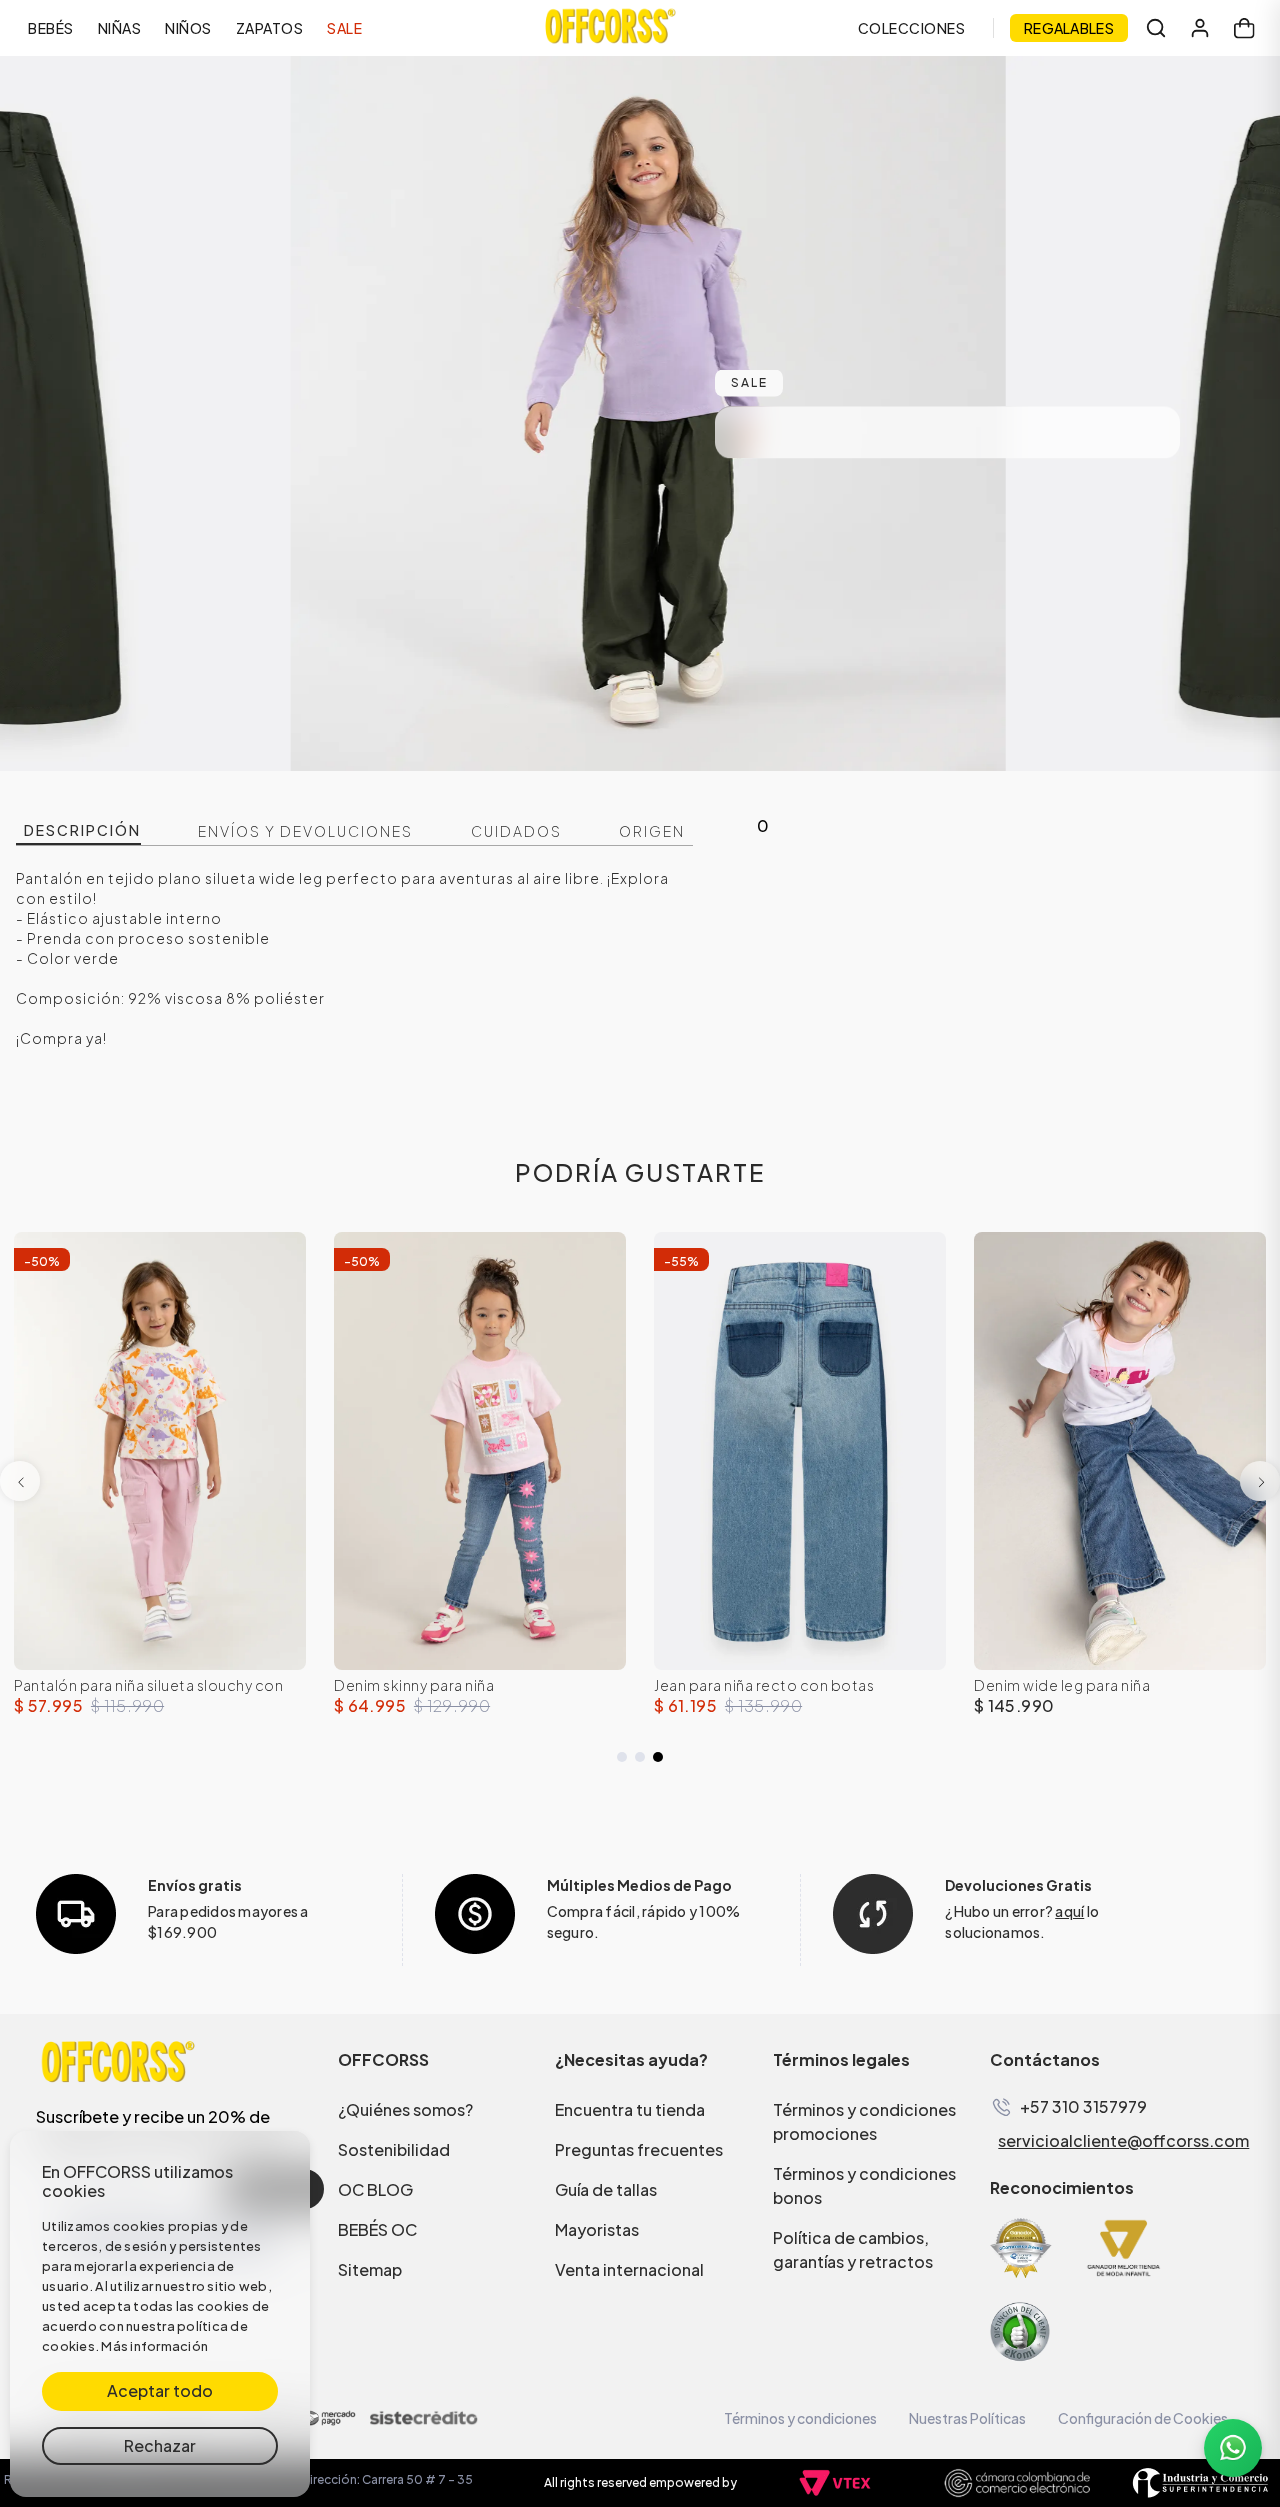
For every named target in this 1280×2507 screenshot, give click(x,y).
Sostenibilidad (394, 2149)
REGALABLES (1069, 28)
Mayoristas (597, 2229)
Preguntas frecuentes (639, 2149)
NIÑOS (188, 28)
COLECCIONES (912, 28)
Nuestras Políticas (967, 2418)
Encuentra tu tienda (630, 2109)
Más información (154, 2346)
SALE (344, 28)
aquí (1069, 1911)
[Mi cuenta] (1200, 28)
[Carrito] (1244, 28)
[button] (622, 1757)
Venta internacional (629, 2269)
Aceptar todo (160, 2390)
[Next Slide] (1260, 1481)
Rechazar (160, 2445)
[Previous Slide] (20, 1481)
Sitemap (370, 2269)
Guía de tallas (606, 2189)
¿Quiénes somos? (405, 2109)
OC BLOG (375, 2189)
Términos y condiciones (800, 2418)
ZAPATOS (270, 28)
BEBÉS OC (377, 2229)
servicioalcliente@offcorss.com (1123, 2141)
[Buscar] (1156, 28)
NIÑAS (120, 28)
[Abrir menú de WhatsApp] (1233, 2448)
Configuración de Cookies (1143, 2418)
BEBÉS (51, 28)
